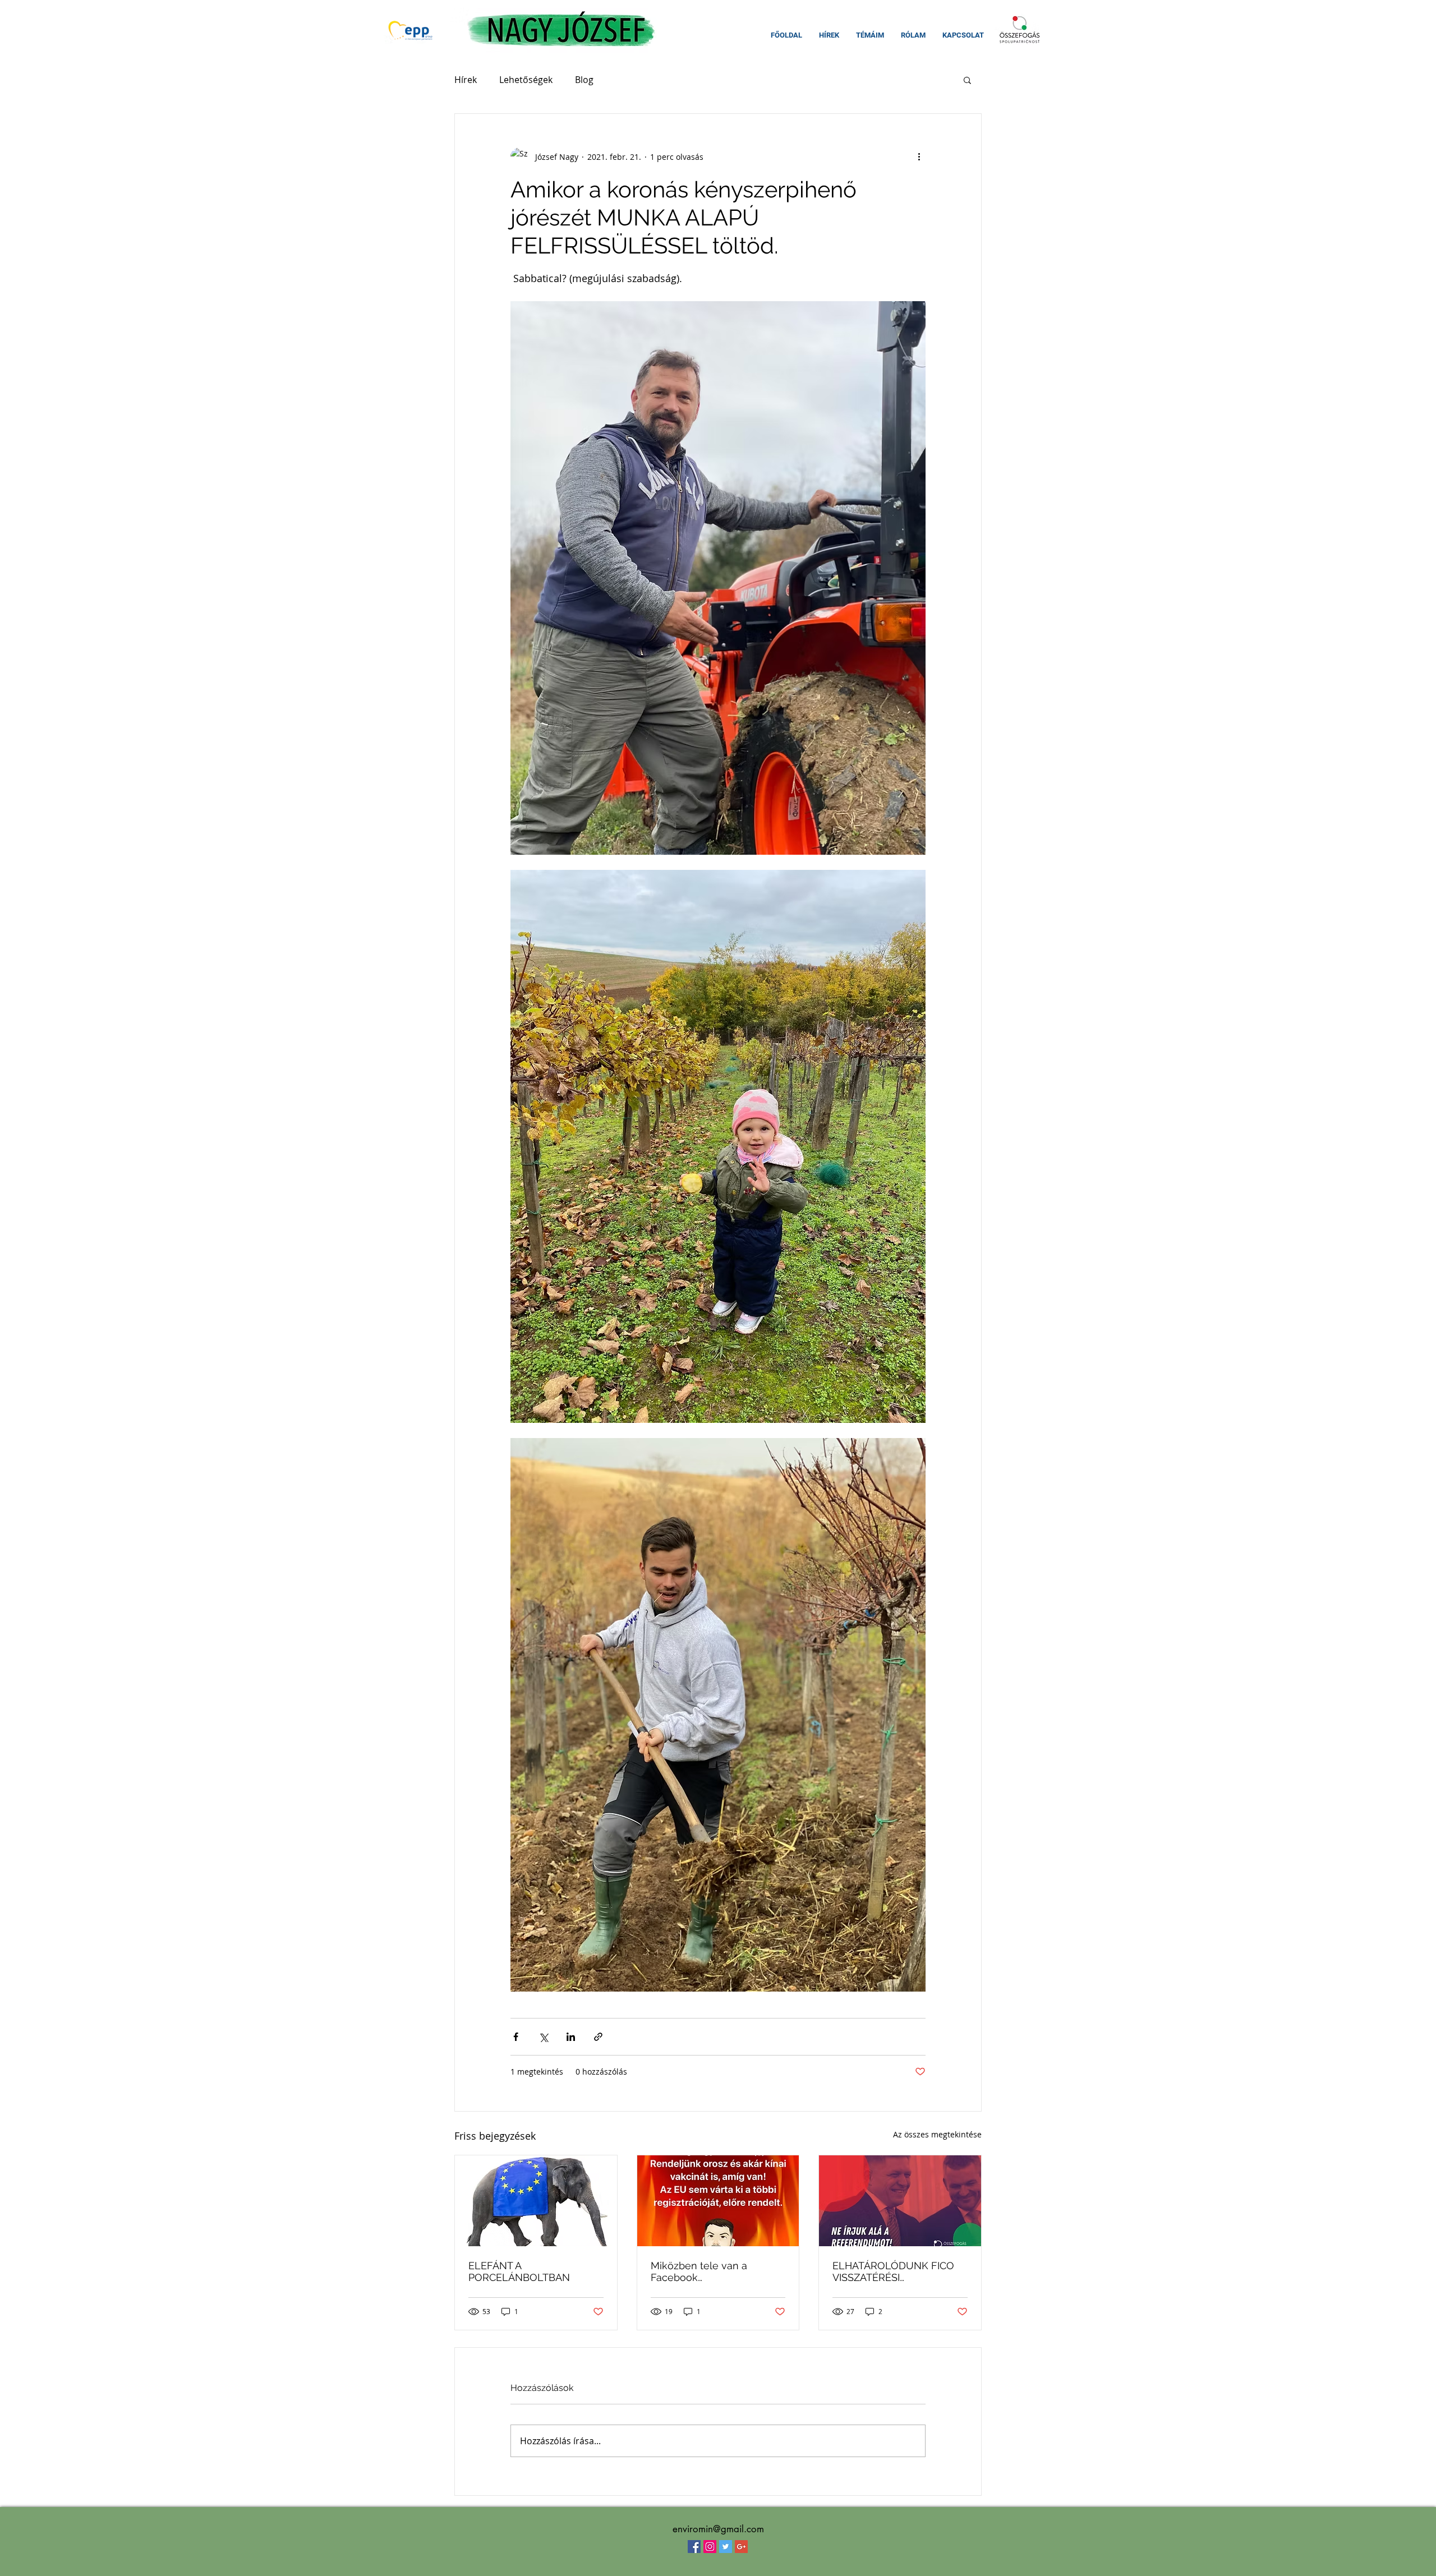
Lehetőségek (526, 80)
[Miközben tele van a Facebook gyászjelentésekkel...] (718, 2201)
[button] (967, 80)
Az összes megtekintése (937, 2134)
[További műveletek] (919, 156)
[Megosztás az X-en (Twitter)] (543, 2037)
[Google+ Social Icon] (741, 2547)
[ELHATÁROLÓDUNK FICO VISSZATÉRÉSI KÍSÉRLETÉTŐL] (900, 2201)
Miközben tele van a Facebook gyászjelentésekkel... (699, 2271)
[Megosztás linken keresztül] (598, 2037)
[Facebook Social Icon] (694, 2547)
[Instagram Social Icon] (710, 2547)
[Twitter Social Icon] (726, 2547)
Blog (584, 80)
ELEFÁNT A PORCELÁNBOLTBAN (519, 2271)
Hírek (466, 80)
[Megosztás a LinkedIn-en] (571, 2037)
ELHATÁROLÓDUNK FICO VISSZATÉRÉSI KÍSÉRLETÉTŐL (893, 2271)
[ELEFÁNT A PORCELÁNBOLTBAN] (536, 2201)
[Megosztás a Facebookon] (516, 2037)
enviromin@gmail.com (718, 2529)
